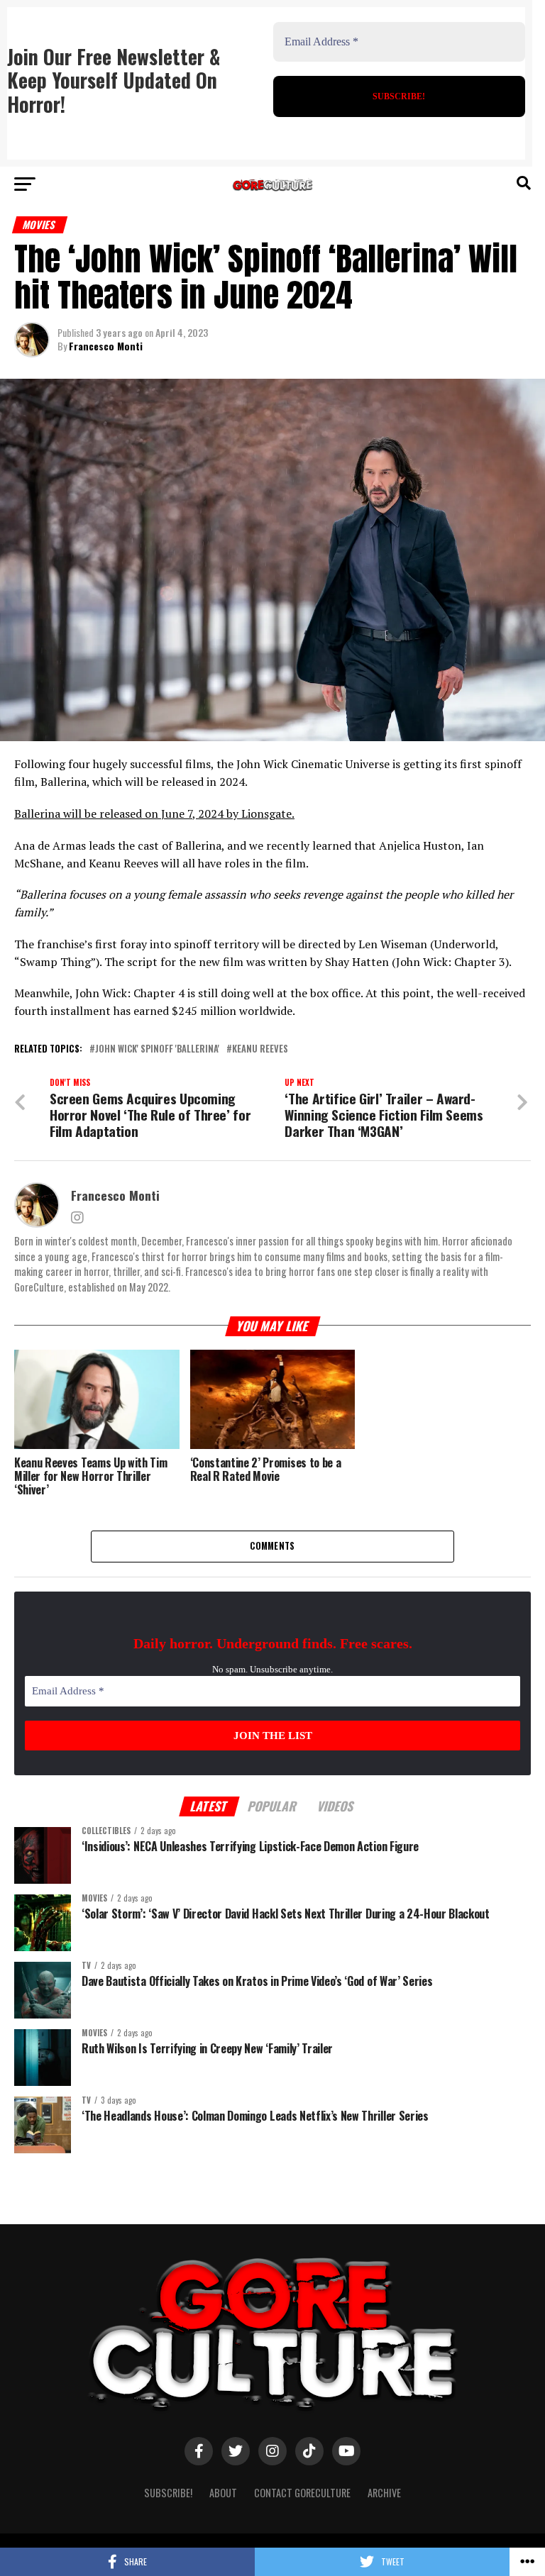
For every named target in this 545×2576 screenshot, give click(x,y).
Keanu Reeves (260, 1049)
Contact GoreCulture (302, 2493)
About (223, 2493)
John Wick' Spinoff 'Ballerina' (157, 1049)
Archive (384, 2493)
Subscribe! (168, 2493)
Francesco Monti (106, 346)
